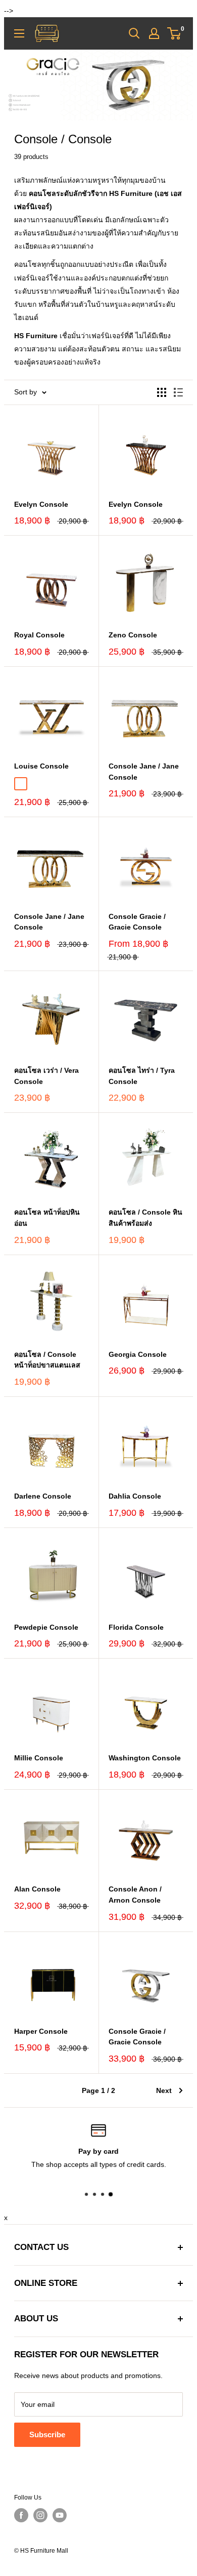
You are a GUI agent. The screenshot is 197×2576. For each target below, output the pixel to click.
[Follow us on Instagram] (40, 2515)
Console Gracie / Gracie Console (137, 922)
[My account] (154, 33)
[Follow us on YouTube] (60, 2515)
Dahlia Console (135, 1496)
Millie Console (39, 1758)
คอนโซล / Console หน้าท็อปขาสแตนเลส (47, 1360)
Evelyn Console (41, 504)
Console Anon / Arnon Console (135, 1895)
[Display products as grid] (162, 392)
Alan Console (37, 1889)
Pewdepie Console (46, 1627)
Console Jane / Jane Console (144, 772)
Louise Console (41, 766)
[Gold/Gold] (21, 784)
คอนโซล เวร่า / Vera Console (46, 1076)
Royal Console (39, 635)
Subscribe (47, 2434)
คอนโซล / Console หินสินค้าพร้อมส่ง (145, 1218)
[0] (175, 33)
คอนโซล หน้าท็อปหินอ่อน (47, 1218)
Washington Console (145, 1758)
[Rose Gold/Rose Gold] (36, 784)
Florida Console (136, 1627)
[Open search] (134, 33)
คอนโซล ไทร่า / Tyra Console (142, 1076)
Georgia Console (138, 1354)
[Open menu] (19, 33)
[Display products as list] (178, 392)
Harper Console (41, 2031)
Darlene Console (43, 1496)
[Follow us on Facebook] (21, 2515)
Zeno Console (133, 635)
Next (164, 2090)
